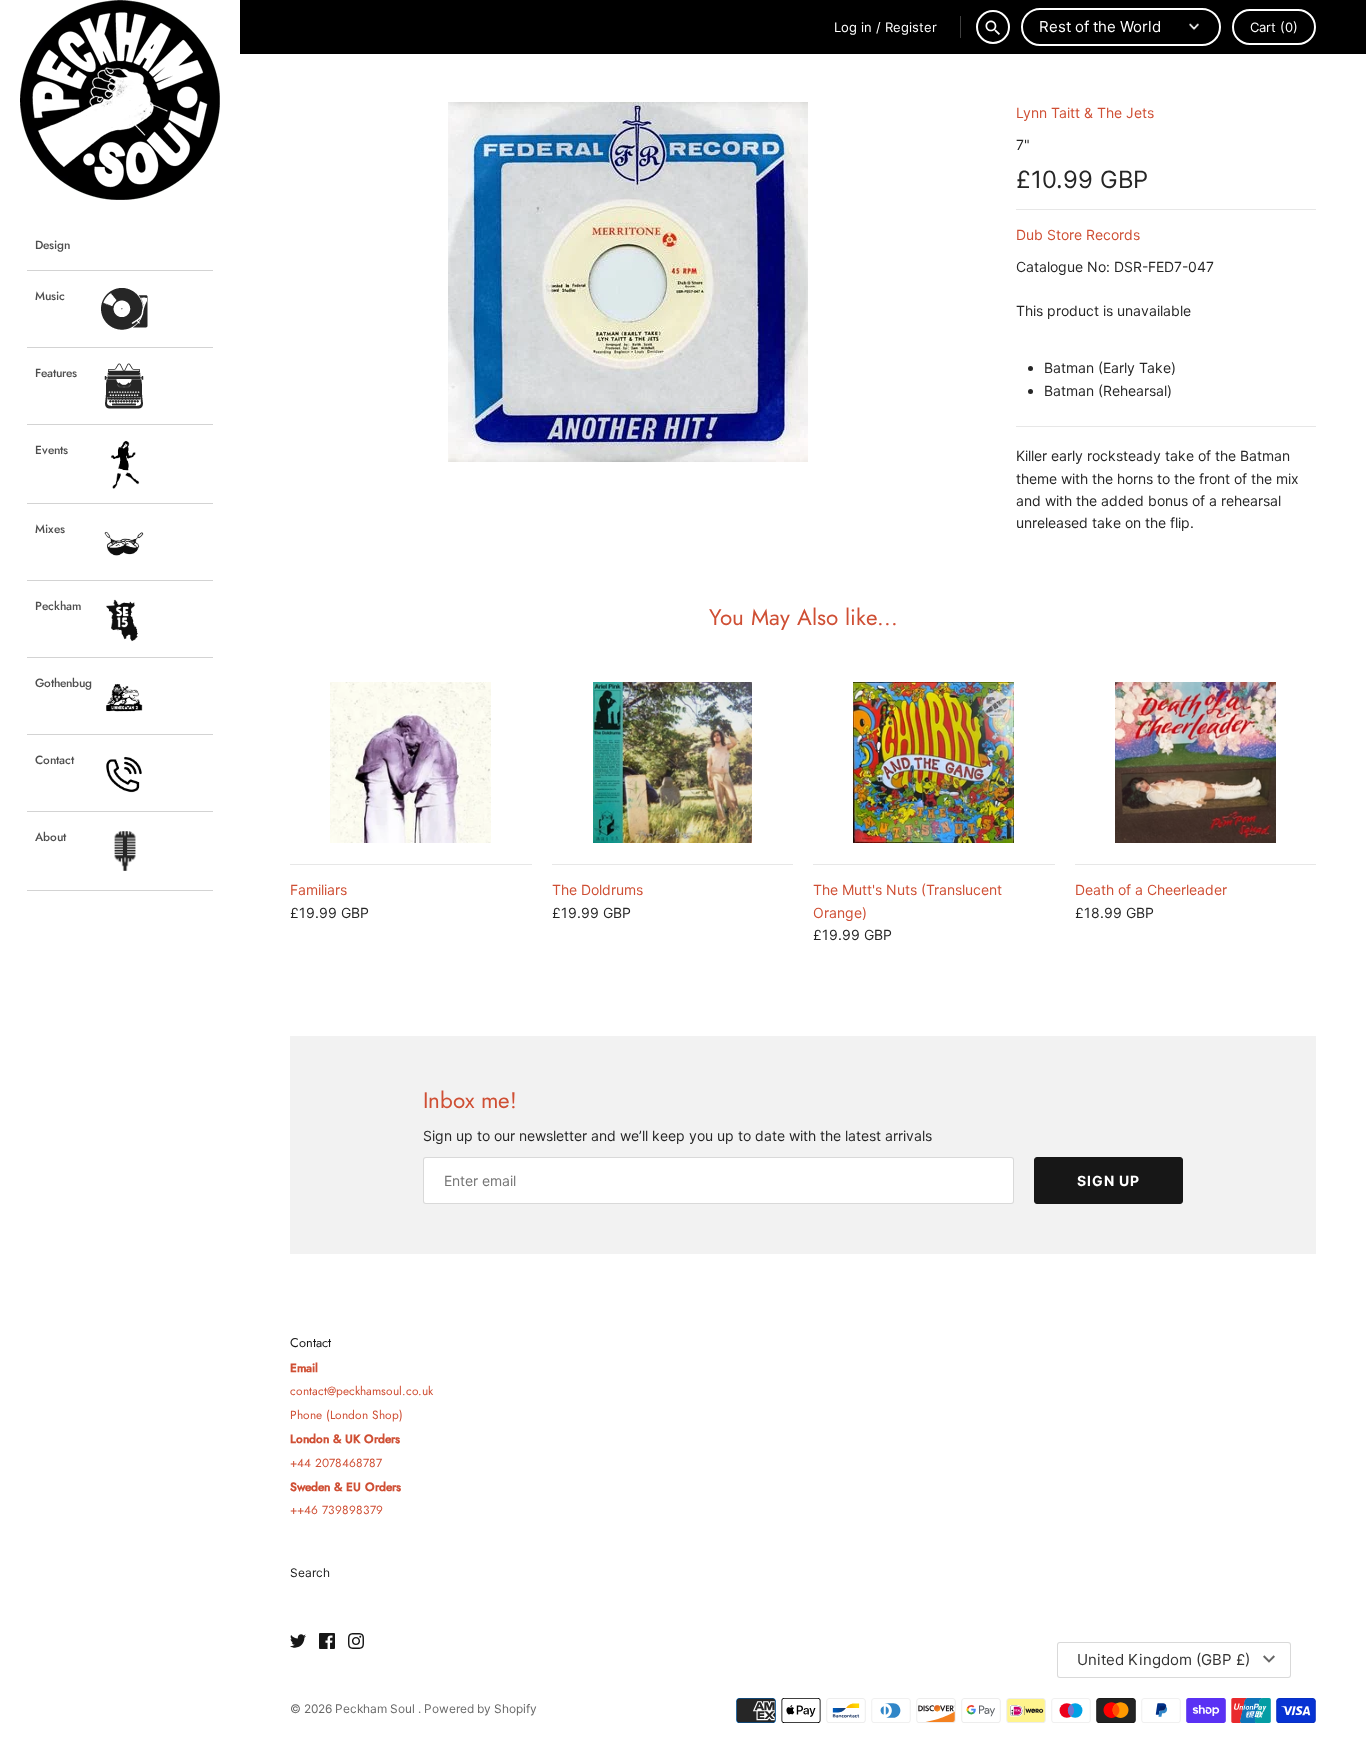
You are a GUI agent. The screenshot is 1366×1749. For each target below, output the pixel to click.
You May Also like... (803, 617)
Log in (853, 27)
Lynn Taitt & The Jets (1085, 112)
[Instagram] (356, 1642)
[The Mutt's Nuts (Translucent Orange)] (934, 762)
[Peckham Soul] (120, 100)
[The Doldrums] (673, 762)
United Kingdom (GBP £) (1163, 1659)
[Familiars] (411, 762)
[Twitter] (298, 1642)
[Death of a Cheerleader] (1196, 762)
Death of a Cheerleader (1151, 889)
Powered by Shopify (480, 1708)
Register (911, 27)
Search (310, 1572)
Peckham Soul (376, 1708)
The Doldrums (597, 889)
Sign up (1108, 1180)
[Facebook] (327, 1642)
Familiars (318, 889)
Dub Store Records (1078, 234)
